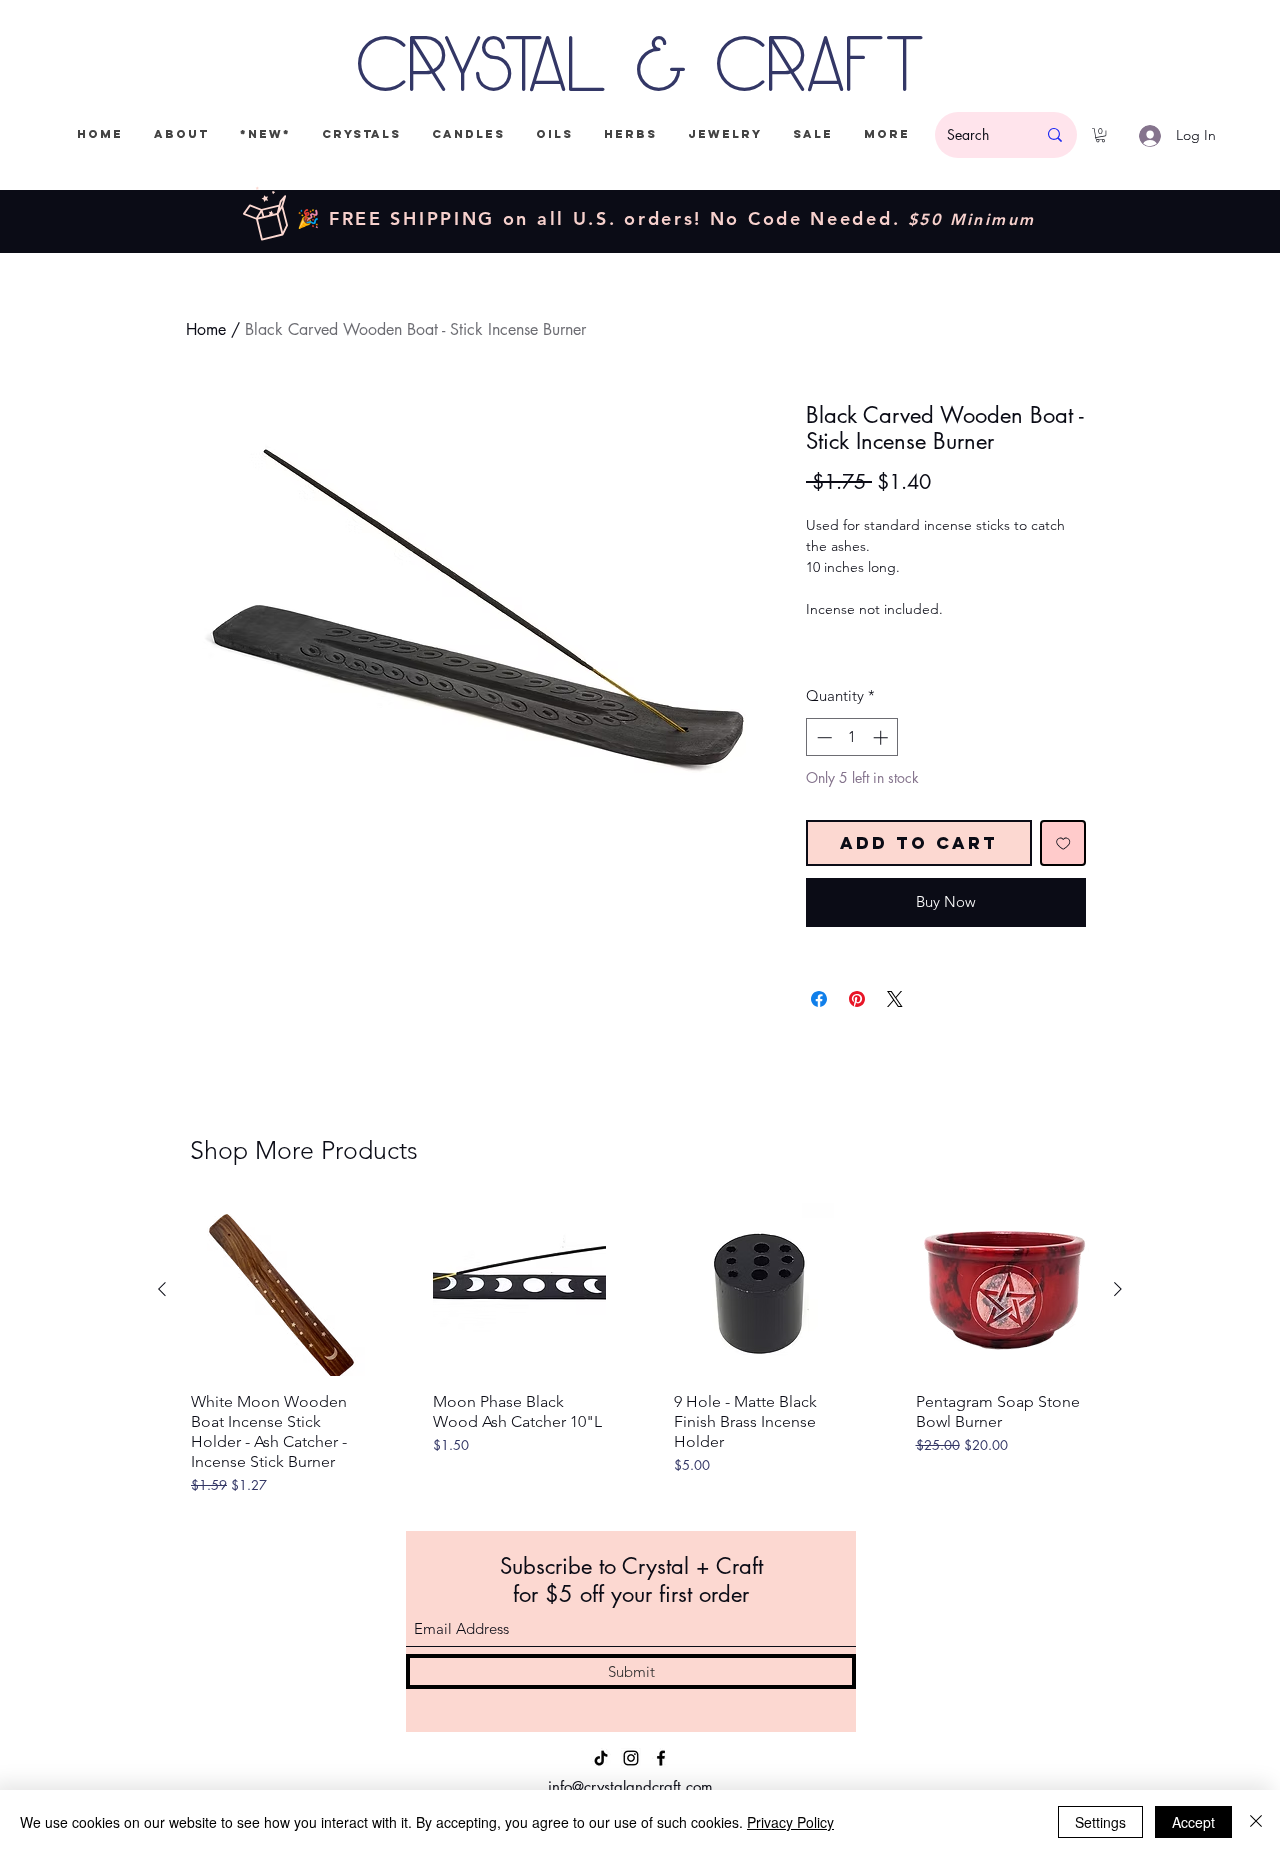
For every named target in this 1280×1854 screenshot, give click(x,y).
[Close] (1256, 1822)
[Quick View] (278, 1290)
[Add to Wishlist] (1063, 843)
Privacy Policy (790, 1822)
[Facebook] (661, 1758)
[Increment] (882, 737)
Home (206, 329)
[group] (640, 1353)
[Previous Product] (162, 1289)
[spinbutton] (852, 737)
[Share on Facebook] (819, 999)
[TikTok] (601, 1758)
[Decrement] (822, 737)
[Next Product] (1118, 1289)
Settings (1100, 1822)
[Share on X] (895, 999)
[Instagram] (631, 1758)
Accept (1193, 1822)
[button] (1100, 135)
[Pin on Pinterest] (857, 999)
